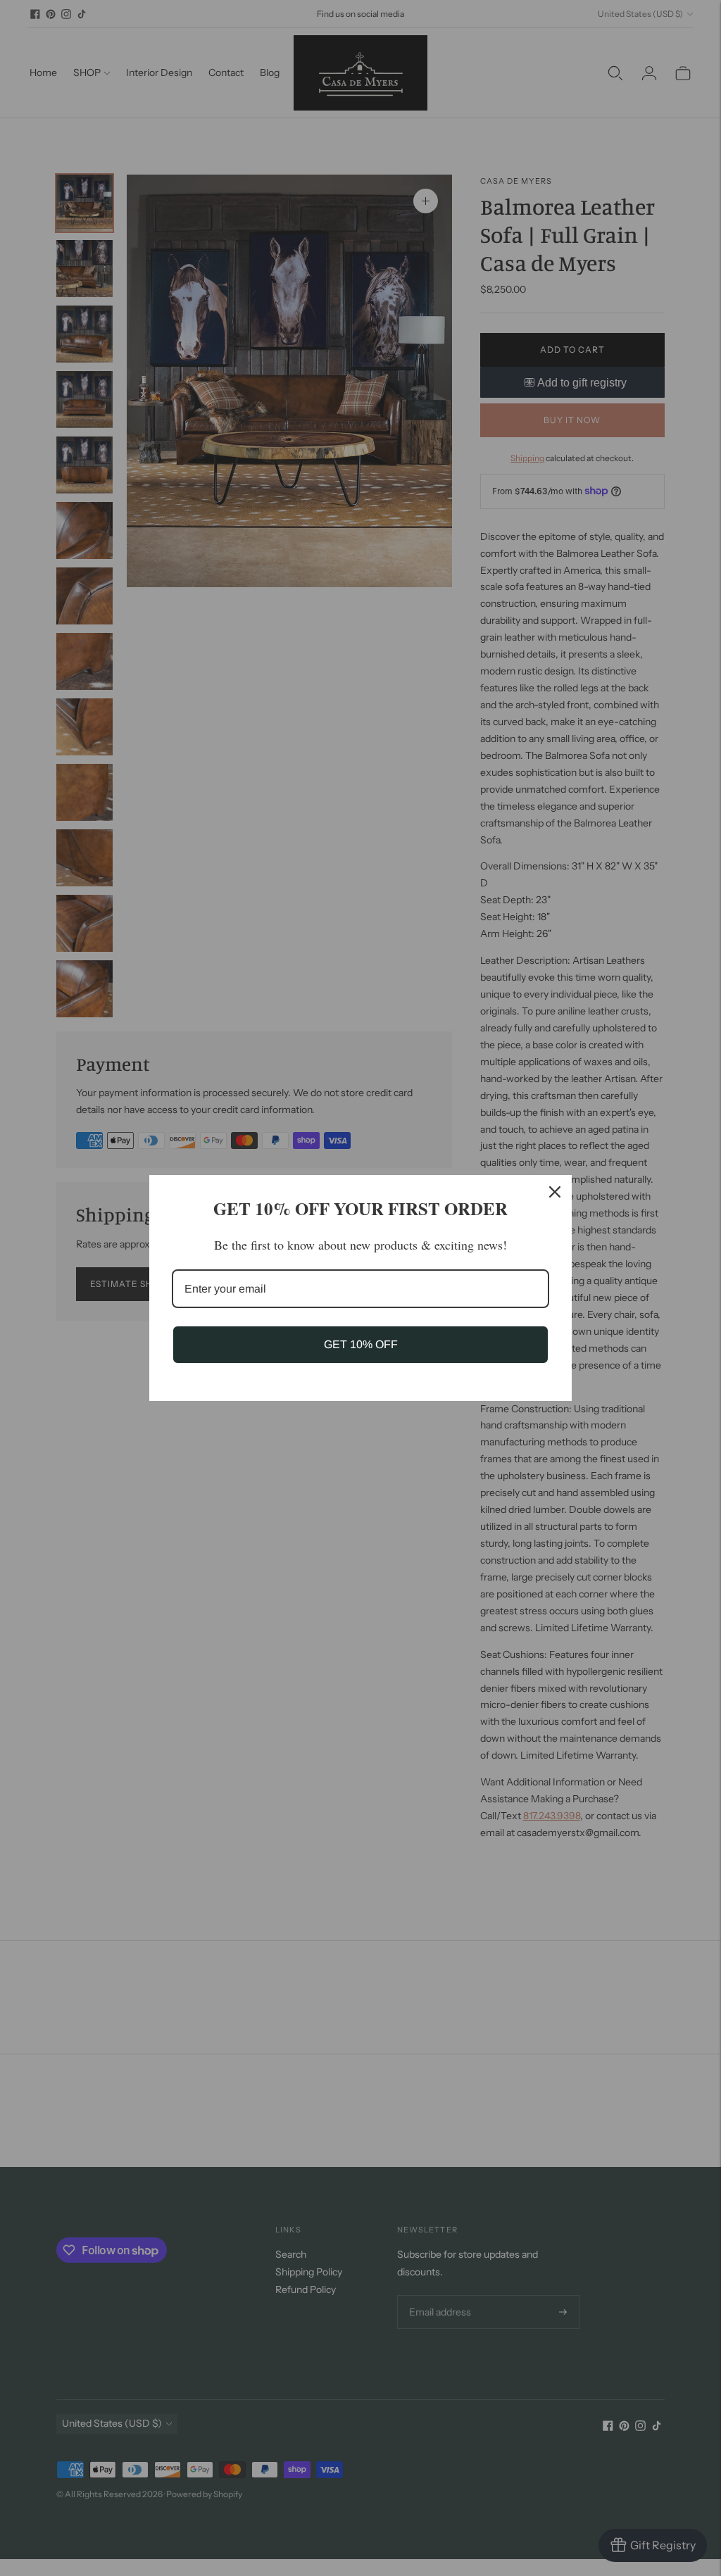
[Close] (555, 1192)
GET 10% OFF (361, 1344)
